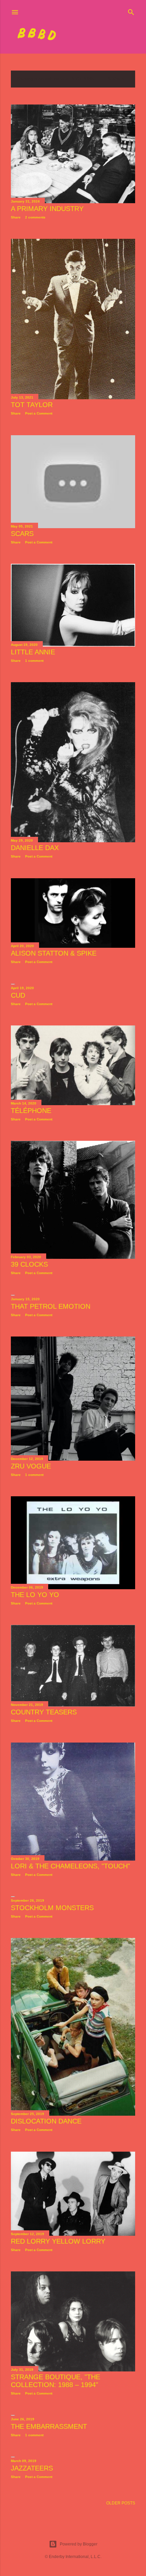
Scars (22, 534)
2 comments (35, 217)
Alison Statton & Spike (54, 953)
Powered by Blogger (79, 2544)
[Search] (131, 11)
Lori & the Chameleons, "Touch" (70, 1866)
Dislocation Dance (46, 2121)
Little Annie (33, 652)
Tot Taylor (32, 405)
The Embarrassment (49, 2426)
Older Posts (121, 2503)
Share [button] (16, 217)
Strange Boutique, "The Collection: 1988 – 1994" (56, 2381)
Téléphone (31, 1111)
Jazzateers (32, 2468)
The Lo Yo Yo (35, 1595)
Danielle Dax (35, 848)
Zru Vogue (31, 1466)
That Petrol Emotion (51, 1306)
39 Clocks (29, 1264)
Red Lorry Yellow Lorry (58, 2241)
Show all (118, 79)
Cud (18, 995)
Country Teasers (44, 1712)
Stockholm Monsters (52, 1908)
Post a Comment (39, 413)
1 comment (34, 661)
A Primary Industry (47, 209)
